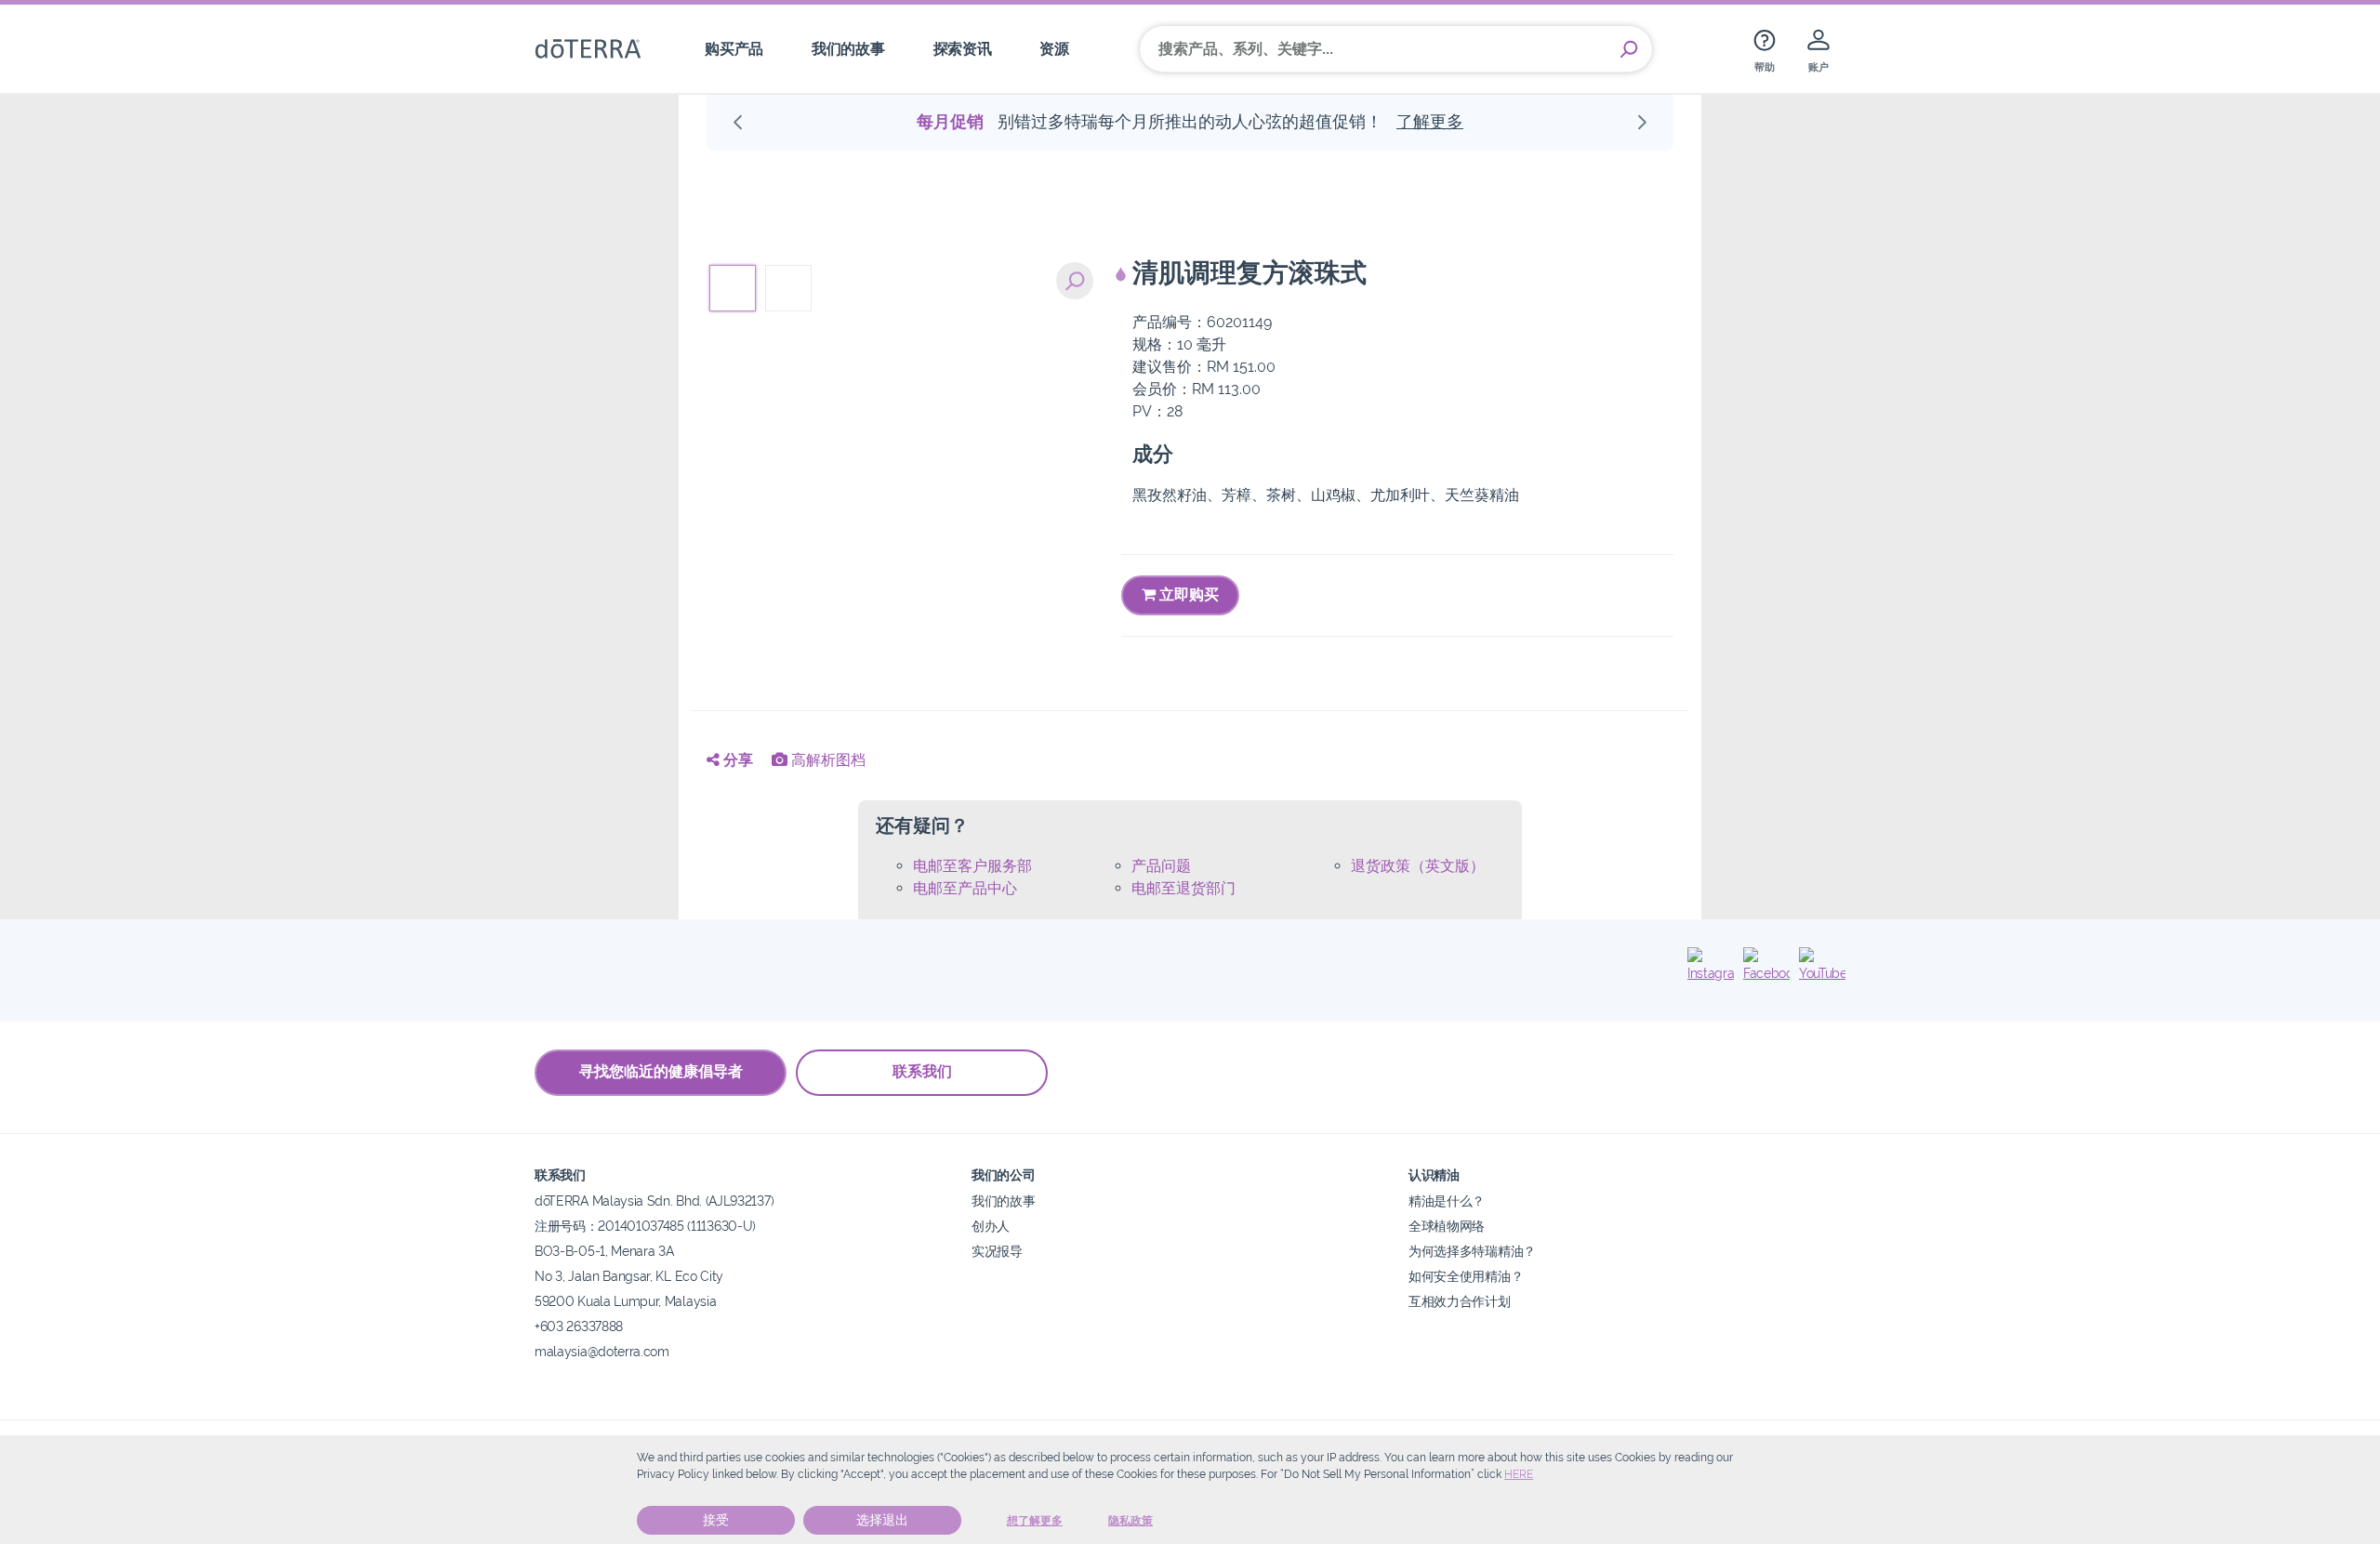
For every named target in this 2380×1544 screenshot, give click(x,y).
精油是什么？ (1447, 1201)
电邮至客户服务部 (972, 866)
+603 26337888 (579, 1326)
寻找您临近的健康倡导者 (661, 1071)
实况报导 (997, 1251)
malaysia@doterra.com (602, 1351)
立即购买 (1187, 594)
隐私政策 (1130, 1521)
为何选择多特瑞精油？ (1472, 1251)
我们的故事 (848, 49)
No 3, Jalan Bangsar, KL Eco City (629, 1276)
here (1519, 1474)
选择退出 (882, 1520)
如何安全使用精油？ (1466, 1276)
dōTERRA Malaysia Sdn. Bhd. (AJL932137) (654, 1201)
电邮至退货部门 (1183, 888)
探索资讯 (963, 49)
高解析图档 (826, 760)
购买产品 (734, 49)
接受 (716, 1520)
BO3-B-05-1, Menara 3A (604, 1251)
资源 (1054, 49)
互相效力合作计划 (1460, 1301)
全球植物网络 (1447, 1226)
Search (1629, 49)
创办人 (991, 1226)
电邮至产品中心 (965, 888)
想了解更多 (1035, 1521)
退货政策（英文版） (1418, 866)
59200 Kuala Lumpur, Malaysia (625, 1301)
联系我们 (922, 1071)
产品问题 (1161, 866)
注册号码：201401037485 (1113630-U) (645, 1226)
